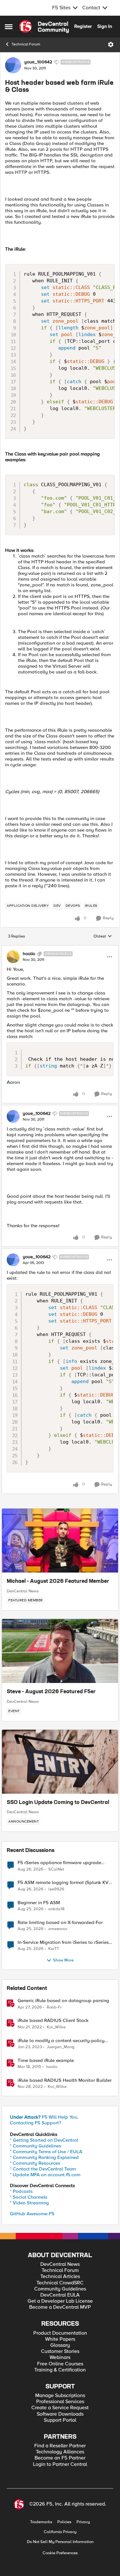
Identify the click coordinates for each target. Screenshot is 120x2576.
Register (83, 26)
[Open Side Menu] (9, 27)
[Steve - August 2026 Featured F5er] (60, 1651)
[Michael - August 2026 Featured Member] (60, 1541)
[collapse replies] (60, 948)
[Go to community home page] (44, 27)
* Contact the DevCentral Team (43, 2169)
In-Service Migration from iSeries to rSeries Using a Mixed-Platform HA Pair (63, 1942)
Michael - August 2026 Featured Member (58, 1582)
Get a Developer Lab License (60, 2301)
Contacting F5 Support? (36, 2123)
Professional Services (60, 2402)
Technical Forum (26, 44)
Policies (64, 2522)
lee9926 (56, 1889)
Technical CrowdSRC (60, 2283)
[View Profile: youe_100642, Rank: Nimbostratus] (13, 65)
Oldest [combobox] (103, 937)
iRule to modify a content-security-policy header (61, 2041)
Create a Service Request (60, 2408)
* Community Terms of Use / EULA (46, 2152)
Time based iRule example (46, 2061)
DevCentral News (23, 1591)
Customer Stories (60, 2351)
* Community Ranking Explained (44, 2157)
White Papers (60, 2339)
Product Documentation (60, 2333)
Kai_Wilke (56, 2027)
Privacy (83, 2522)
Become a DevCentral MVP (60, 2307)
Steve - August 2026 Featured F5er (51, 1692)
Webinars (60, 2358)
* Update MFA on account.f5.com (45, 2175)
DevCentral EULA (60, 2295)
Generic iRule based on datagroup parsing (63, 2001)
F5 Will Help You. (44, 2117)
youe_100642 (38, 62)
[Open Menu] (111, 44)
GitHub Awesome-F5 (32, 2214)
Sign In (105, 26)
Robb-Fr (54, 2007)
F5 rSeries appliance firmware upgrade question (59, 1863)
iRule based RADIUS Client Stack (53, 2021)
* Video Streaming (29, 2203)
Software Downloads (60, 2414)
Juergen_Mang (61, 2047)
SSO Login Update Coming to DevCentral (58, 1803)
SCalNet (56, 1869)
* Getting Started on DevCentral (44, 2140)
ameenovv (58, 1929)
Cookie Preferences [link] (60, 2553)
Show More (63, 1960)
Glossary (60, 2345)
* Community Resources (35, 2163)
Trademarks (41, 2522)
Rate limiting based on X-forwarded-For (60, 1923)
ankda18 (56, 1909)
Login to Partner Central (60, 2464)
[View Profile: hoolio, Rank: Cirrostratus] (13, 957)
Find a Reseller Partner (60, 2446)
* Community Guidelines (36, 2146)
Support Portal (60, 2420)
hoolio (29, 954)
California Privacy (60, 2532)
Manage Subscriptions (60, 2396)
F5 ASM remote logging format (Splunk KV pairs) (63, 1883)
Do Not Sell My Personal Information (60, 2542)
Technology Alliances (60, 2452)
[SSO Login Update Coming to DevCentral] (60, 1762)
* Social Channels (29, 2197)
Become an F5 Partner (60, 2458)
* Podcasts (21, 2191)
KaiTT (54, 1949)
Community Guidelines (60, 2289)
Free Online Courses (60, 2364)
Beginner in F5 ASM (39, 1903)
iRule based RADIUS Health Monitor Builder (65, 2080)
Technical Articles (60, 2277)
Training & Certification (60, 2370)
